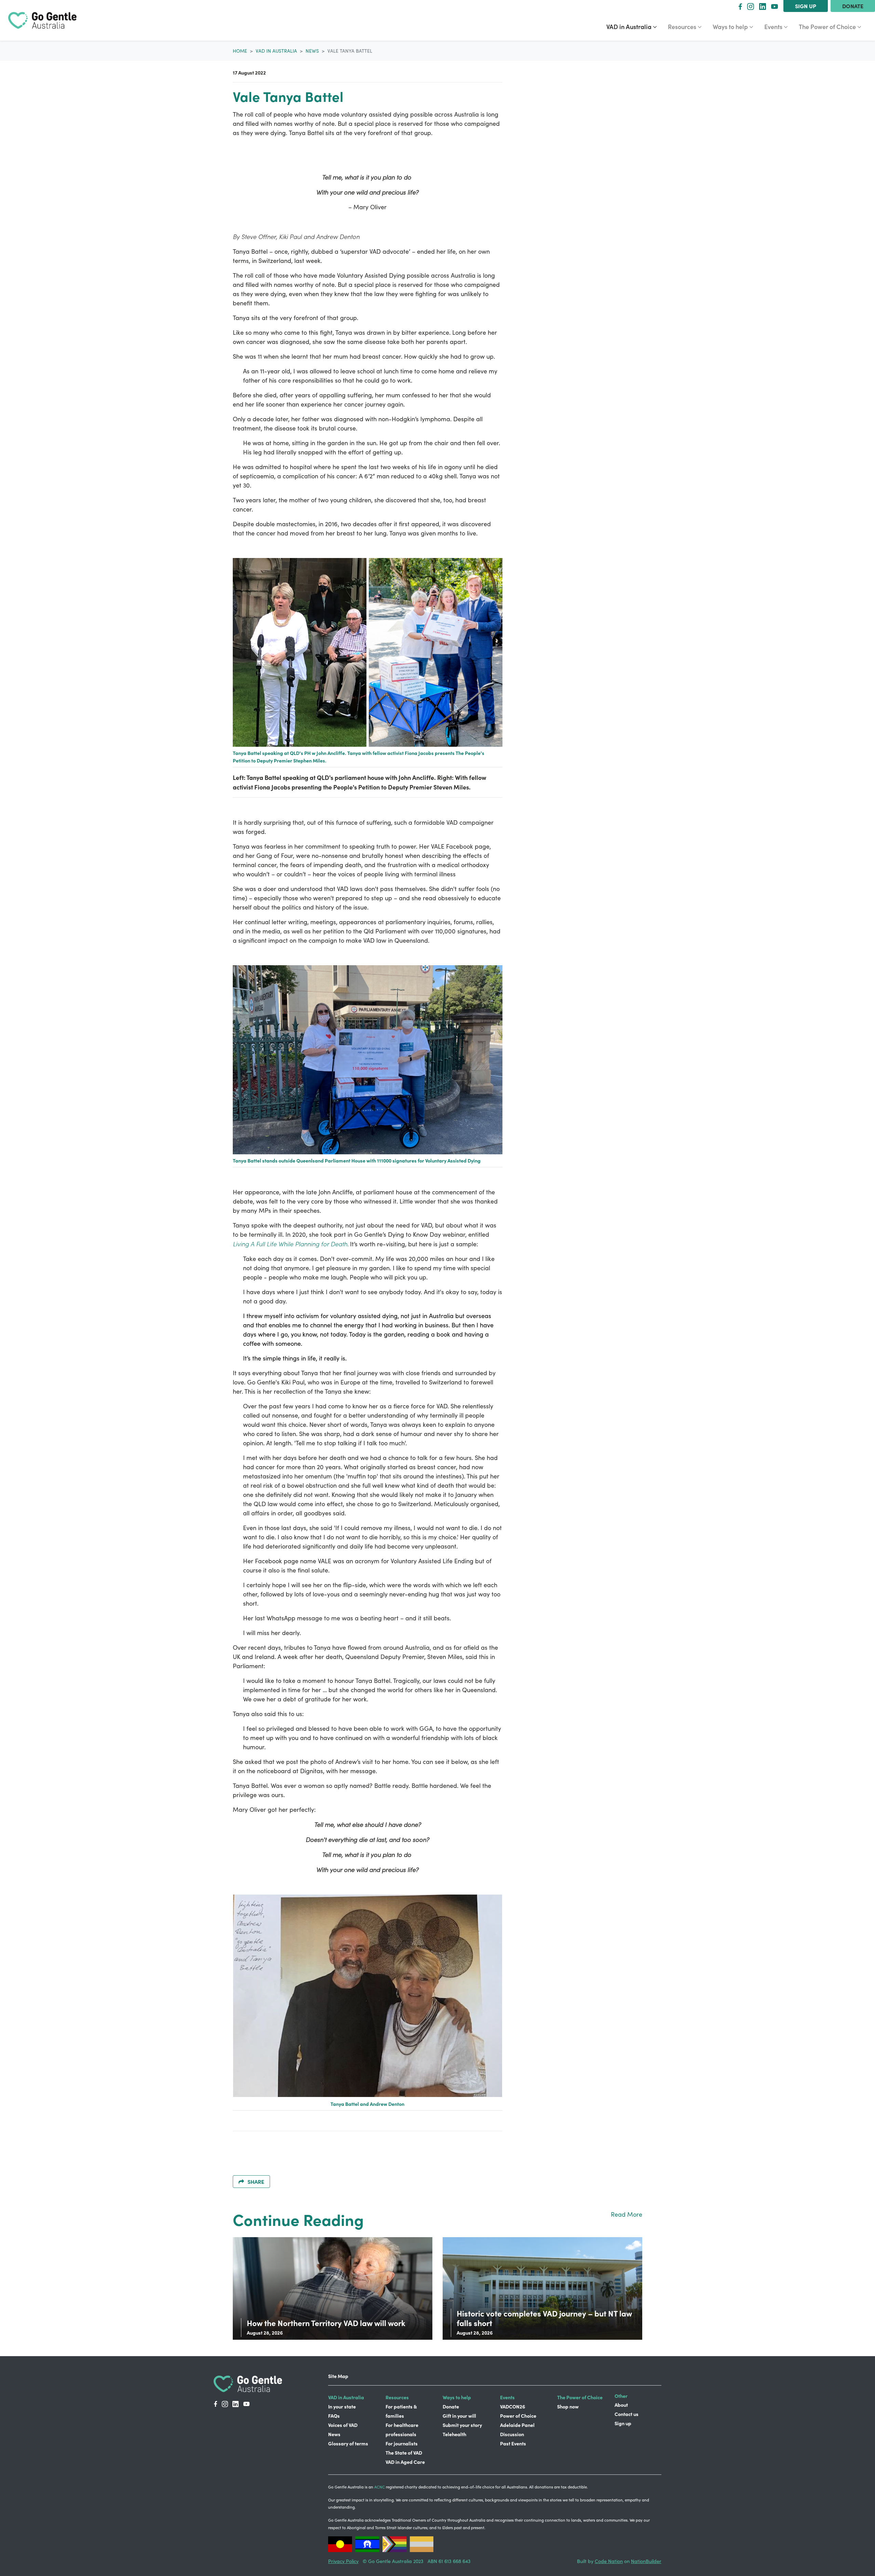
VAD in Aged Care (405, 2462)
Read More (627, 2214)
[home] (42, 20)
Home (240, 51)
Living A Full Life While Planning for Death (290, 1244)
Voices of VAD (343, 2425)
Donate (853, 6)
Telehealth (454, 2434)
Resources (397, 2397)
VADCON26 (513, 2406)
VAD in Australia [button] (634, 26)
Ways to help (457, 2397)
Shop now (568, 2406)
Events (507, 2397)
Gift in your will (459, 2416)
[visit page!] (740, 6)
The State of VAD (404, 2453)
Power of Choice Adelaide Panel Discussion (518, 2425)
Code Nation (609, 2561)
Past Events (513, 2443)
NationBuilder (646, 2561)
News (312, 51)
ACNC (380, 2487)
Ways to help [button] (736, 26)
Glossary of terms (348, 2443)
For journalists (402, 2443)
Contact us (627, 2414)
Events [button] (779, 26)
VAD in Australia (276, 51)
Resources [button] (687, 26)
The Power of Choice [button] (828, 26)
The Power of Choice (580, 2397)
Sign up (806, 6)
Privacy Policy (343, 2561)
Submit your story (462, 2425)
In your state (342, 2406)
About (621, 2405)
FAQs (334, 2416)
